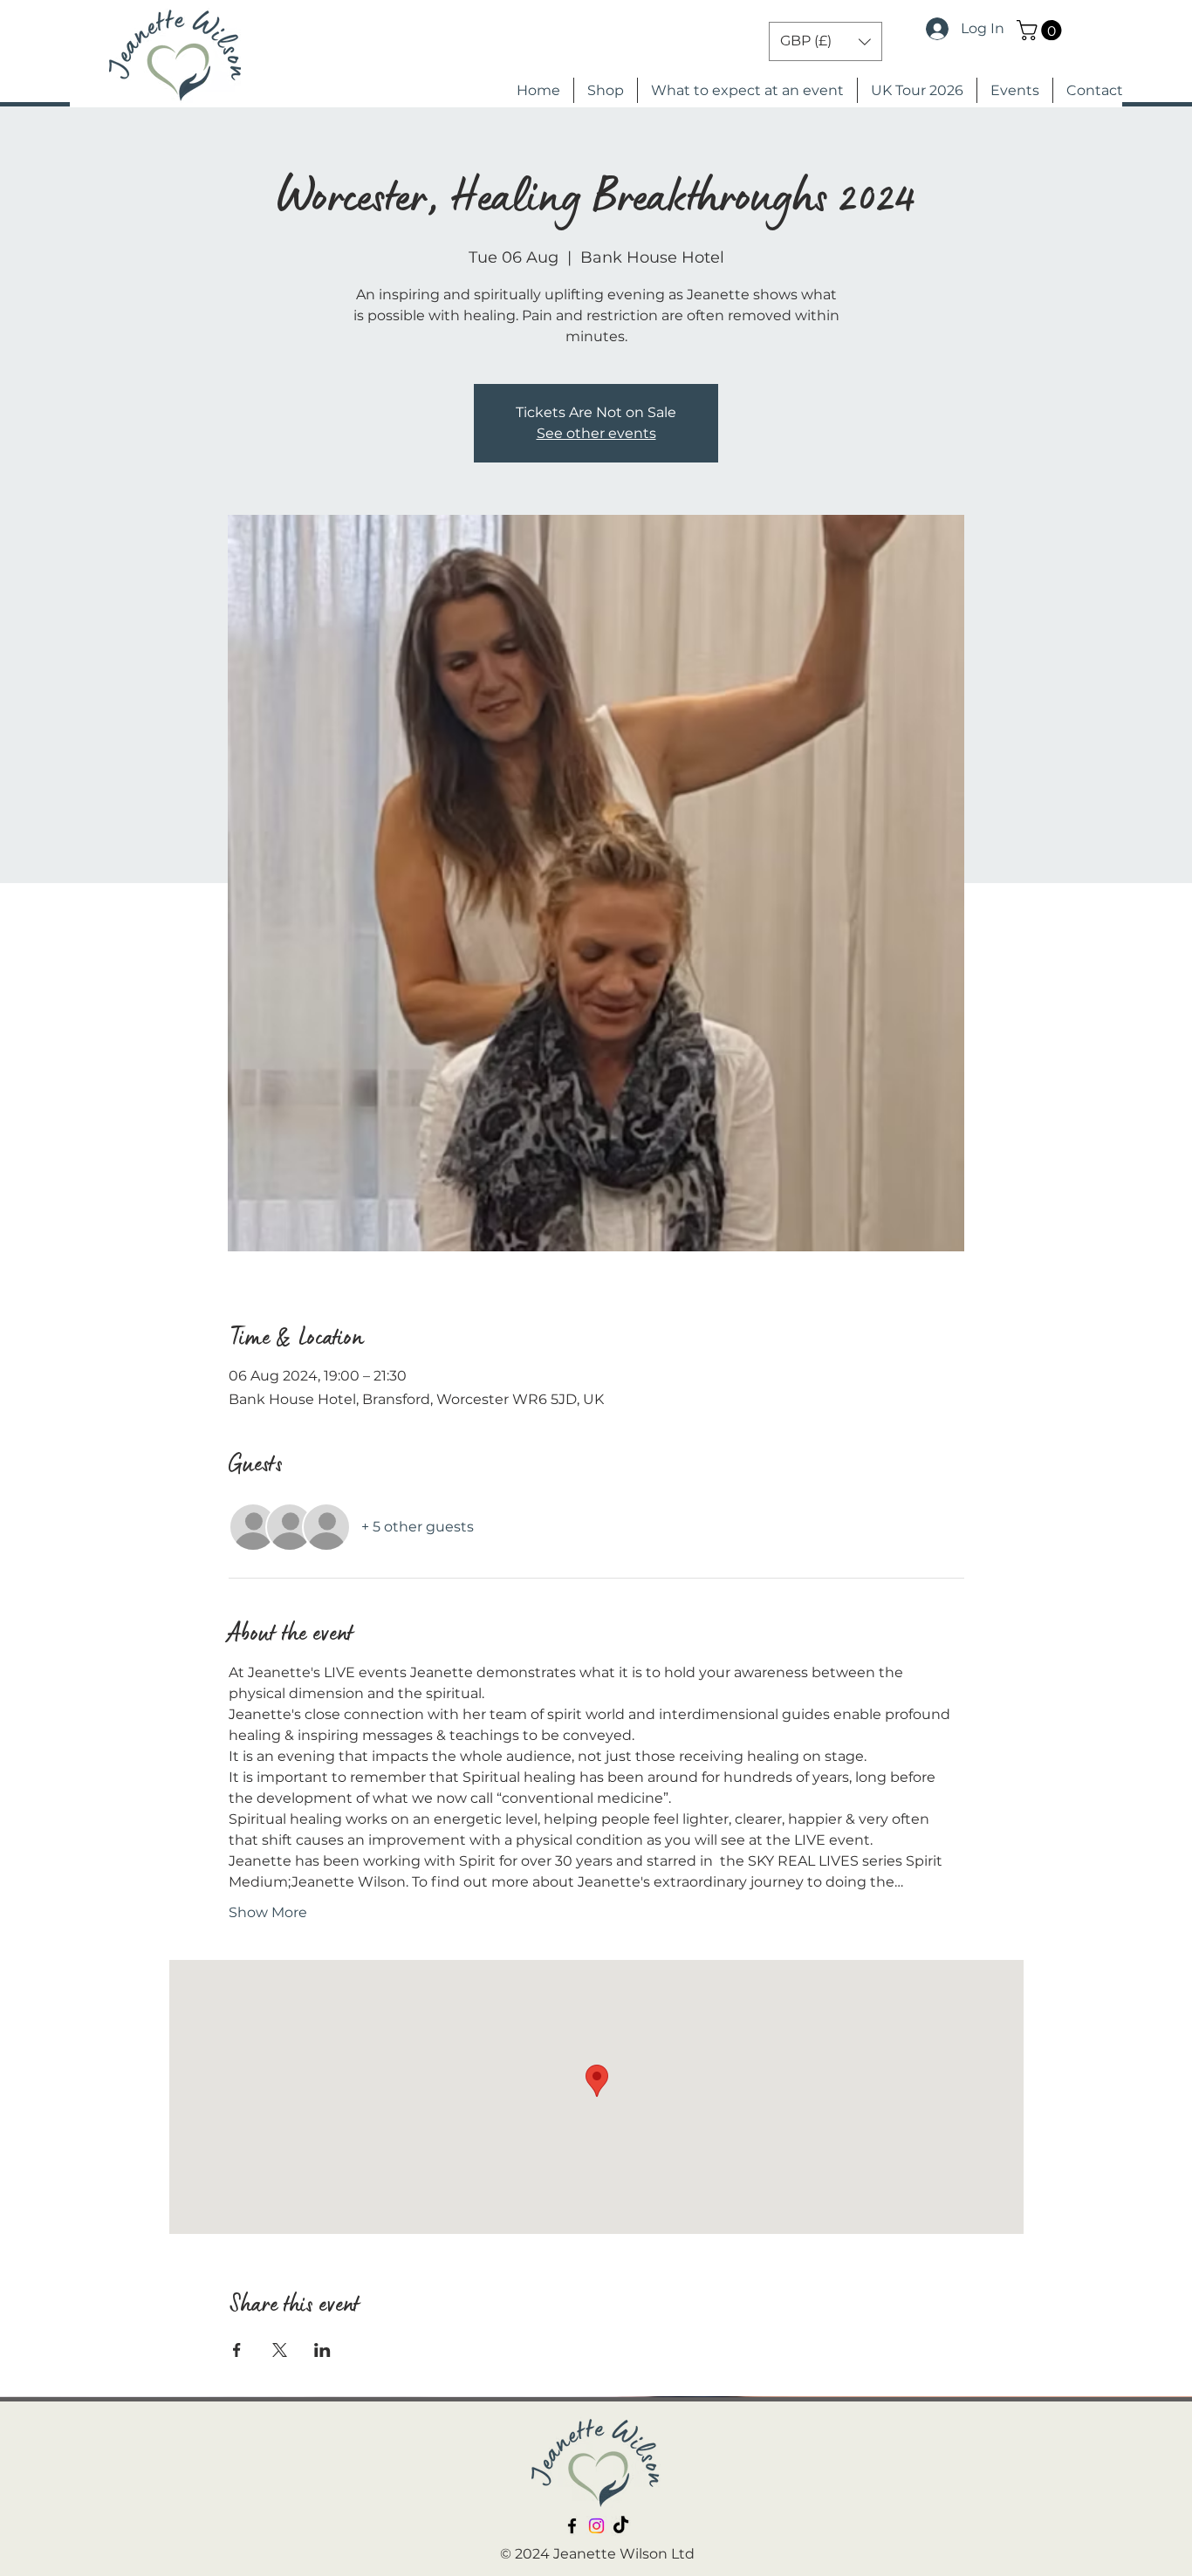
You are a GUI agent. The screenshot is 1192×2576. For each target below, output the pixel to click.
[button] (1041, 30)
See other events (596, 433)
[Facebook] (572, 2526)
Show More (268, 1912)
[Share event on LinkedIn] (322, 2350)
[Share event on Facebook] (237, 2350)
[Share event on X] (280, 2350)
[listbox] (825, 41)
